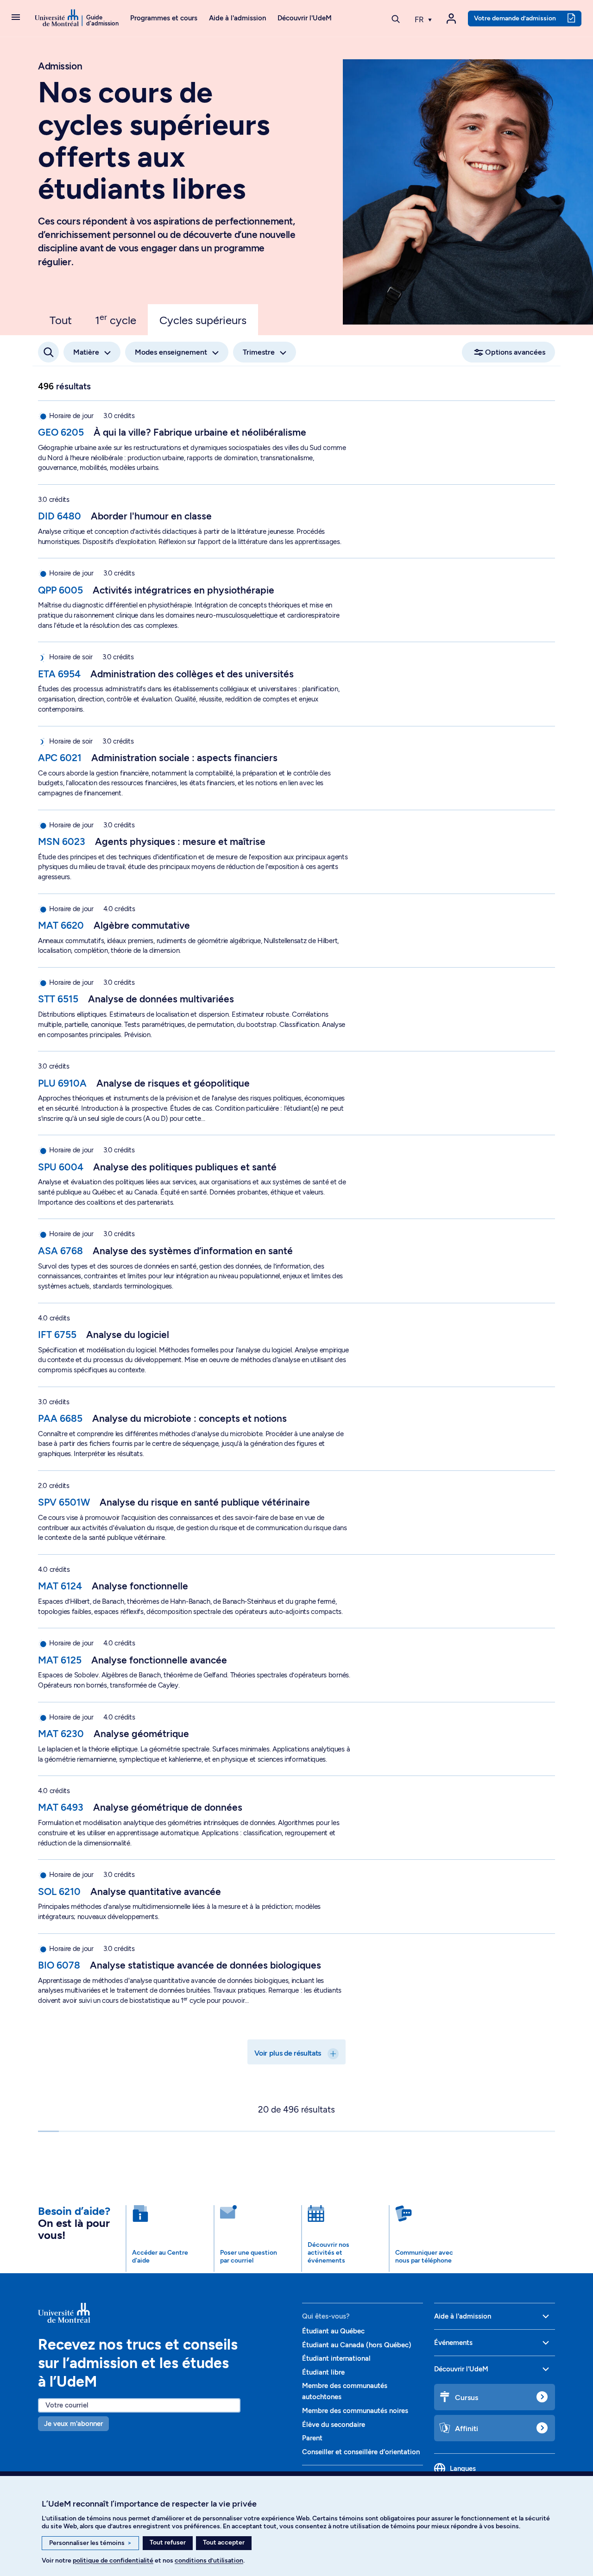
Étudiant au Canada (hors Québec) (357, 2345)
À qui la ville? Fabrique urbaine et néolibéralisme (200, 432)
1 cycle (116, 319)
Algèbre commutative (142, 925)
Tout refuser (168, 2542)
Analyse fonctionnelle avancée (159, 1660)
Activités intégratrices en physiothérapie (183, 590)
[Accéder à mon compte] (451, 19)
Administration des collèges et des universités (192, 674)
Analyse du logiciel (128, 1335)
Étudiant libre (323, 2372)
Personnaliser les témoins (90, 2543)
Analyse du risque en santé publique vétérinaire (205, 1502)
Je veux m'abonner (73, 2424)
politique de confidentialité (113, 2560)
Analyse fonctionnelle (140, 1586)
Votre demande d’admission (515, 18)
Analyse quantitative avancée (156, 1891)
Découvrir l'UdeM (305, 18)
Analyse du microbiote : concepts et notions (189, 1418)
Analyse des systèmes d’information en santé (193, 1251)
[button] (16, 18)
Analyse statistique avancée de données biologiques (205, 1965)
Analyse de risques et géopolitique (173, 1083)
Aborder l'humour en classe (151, 516)
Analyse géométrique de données (168, 1807)
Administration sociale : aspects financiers (184, 758)
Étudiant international (336, 2358)
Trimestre (259, 352)
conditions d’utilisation (209, 2560)
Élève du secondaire (334, 2425)
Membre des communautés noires (355, 2411)
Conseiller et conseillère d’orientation (361, 2452)
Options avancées (515, 352)
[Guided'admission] (164, 2313)
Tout (61, 320)
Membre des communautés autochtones (345, 2391)
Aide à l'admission (237, 18)
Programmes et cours (164, 18)
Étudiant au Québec (333, 2331)
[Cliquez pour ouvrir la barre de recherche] (48, 352)
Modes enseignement (171, 352)
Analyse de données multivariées (161, 999)
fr (420, 19)
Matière (86, 352)
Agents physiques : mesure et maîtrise (180, 841)
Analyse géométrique (141, 1734)
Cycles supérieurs (203, 320)
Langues (463, 2469)
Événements (453, 2343)
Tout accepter (224, 2542)
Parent (312, 2438)
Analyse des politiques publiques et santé (185, 1167)
